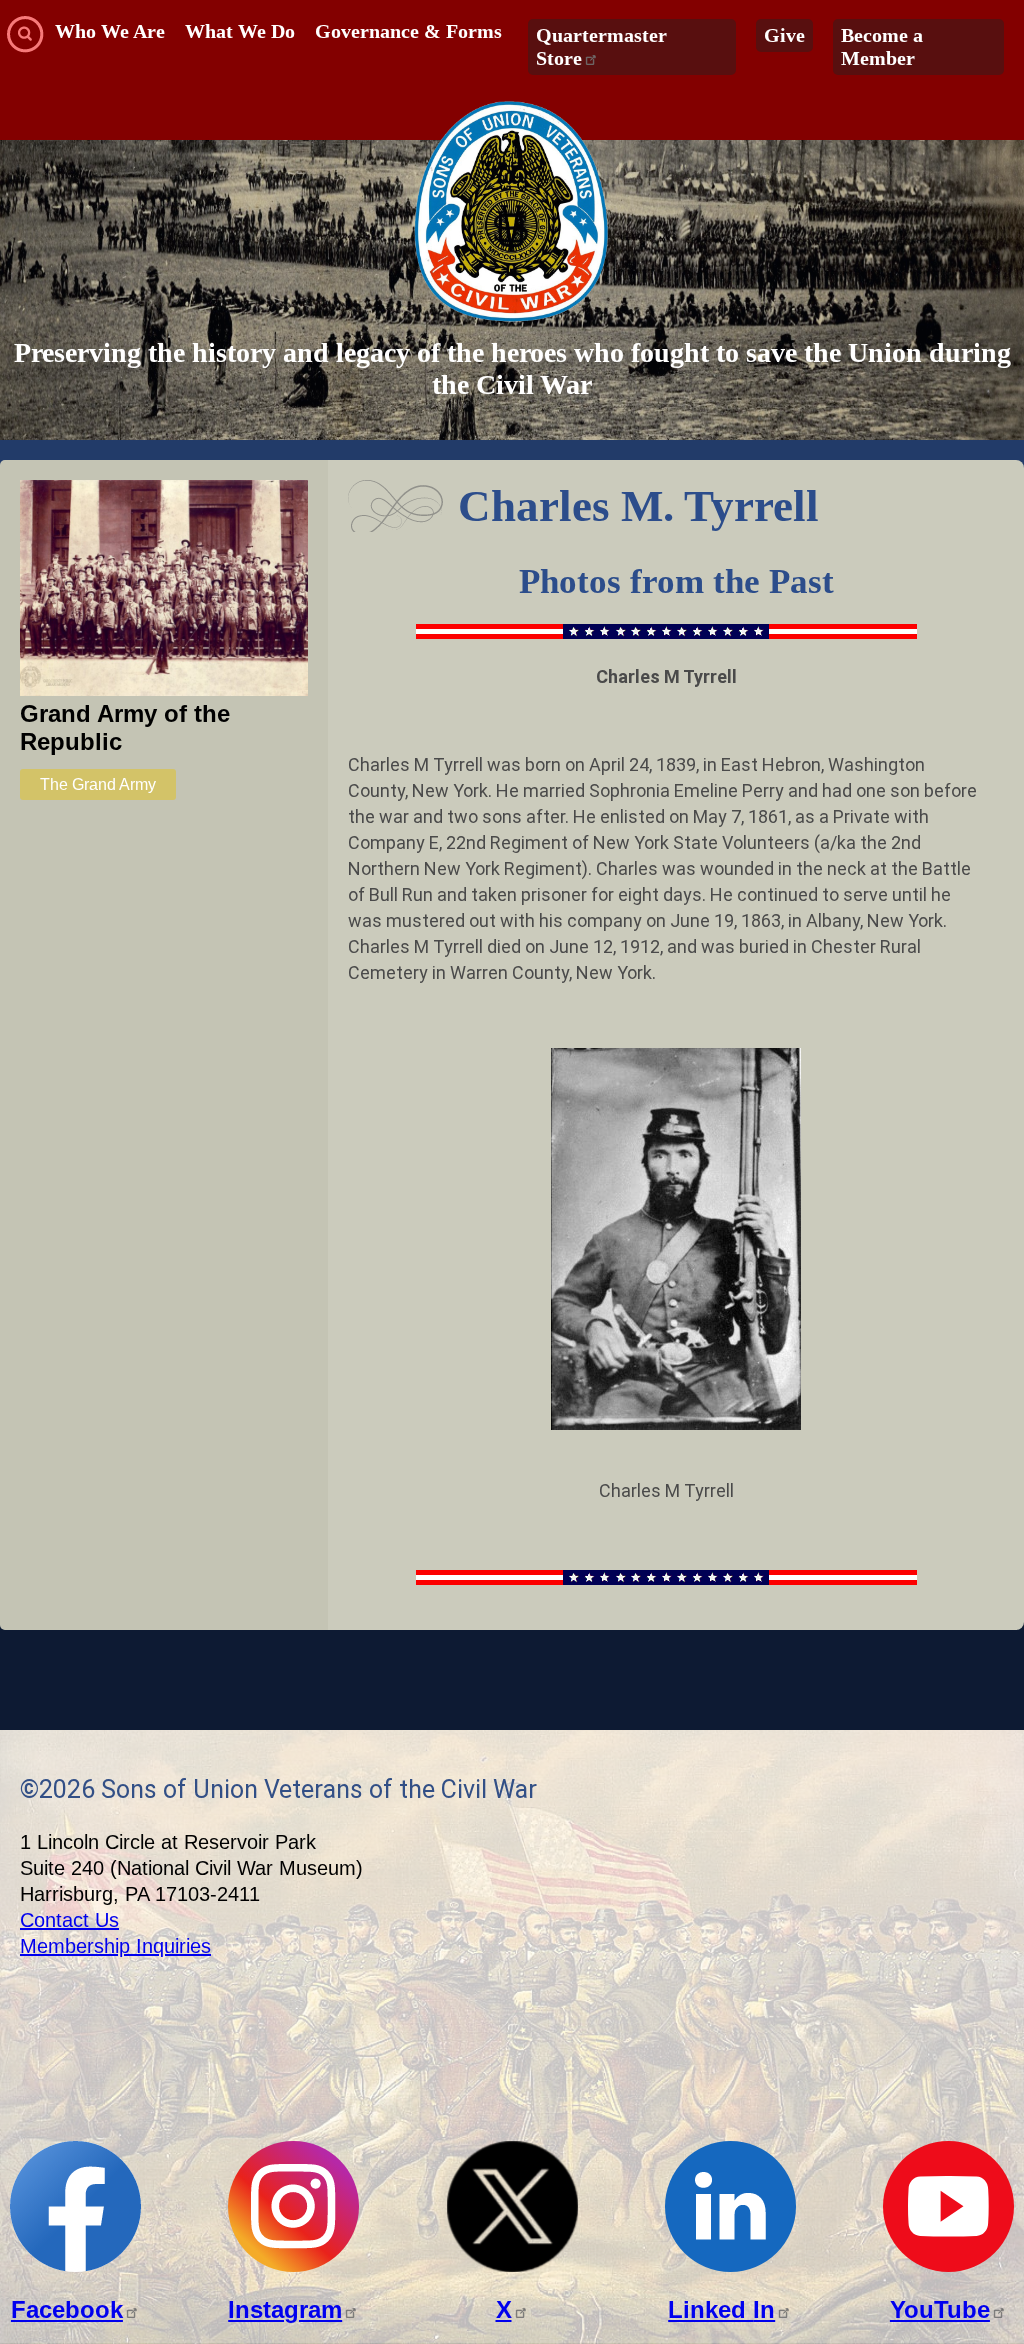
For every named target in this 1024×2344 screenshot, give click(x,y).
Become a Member (882, 46)
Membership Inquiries (115, 1946)
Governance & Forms (408, 31)
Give (784, 35)
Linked (721, 2309)
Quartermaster (601, 46)
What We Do (240, 31)
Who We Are (110, 31)
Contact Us (69, 1920)
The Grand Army (98, 784)
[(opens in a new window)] (75, 2266)
